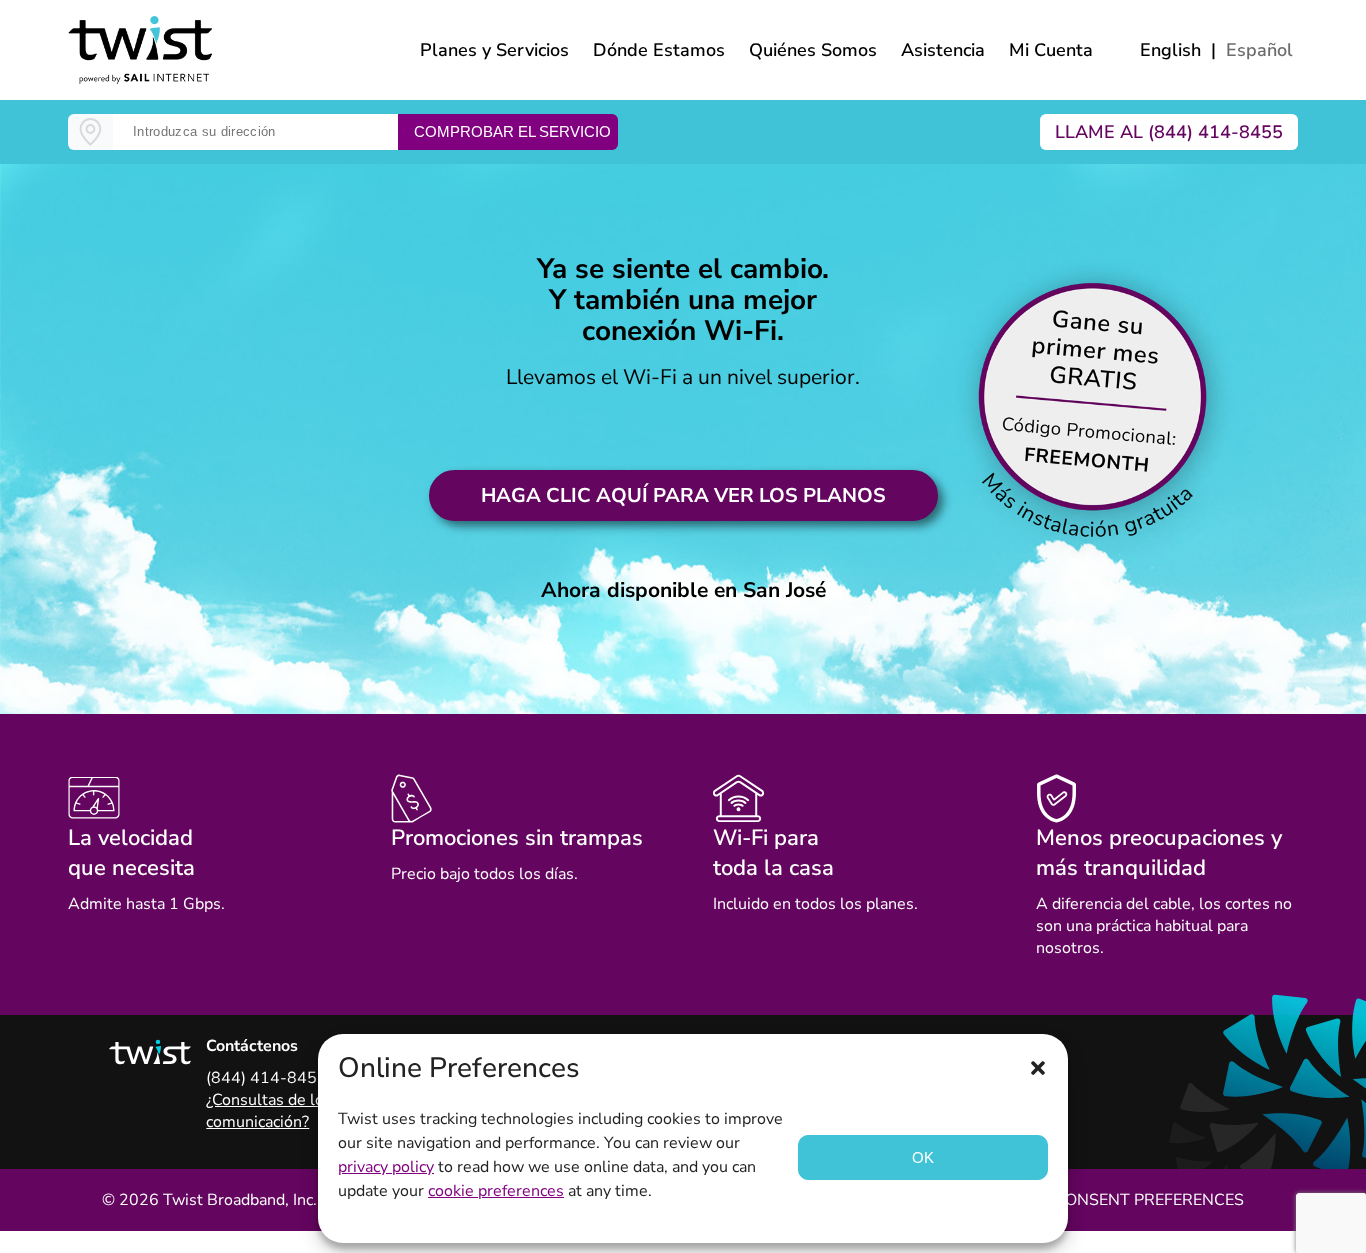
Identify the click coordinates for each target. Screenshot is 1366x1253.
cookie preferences (496, 1191)
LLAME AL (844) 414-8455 (1169, 132)
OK (923, 1157)
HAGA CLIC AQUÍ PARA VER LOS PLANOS (683, 495)
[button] (1038, 1068)
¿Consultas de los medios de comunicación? (308, 1111)
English (1170, 50)
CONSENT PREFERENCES (1149, 1200)
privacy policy (386, 1167)
